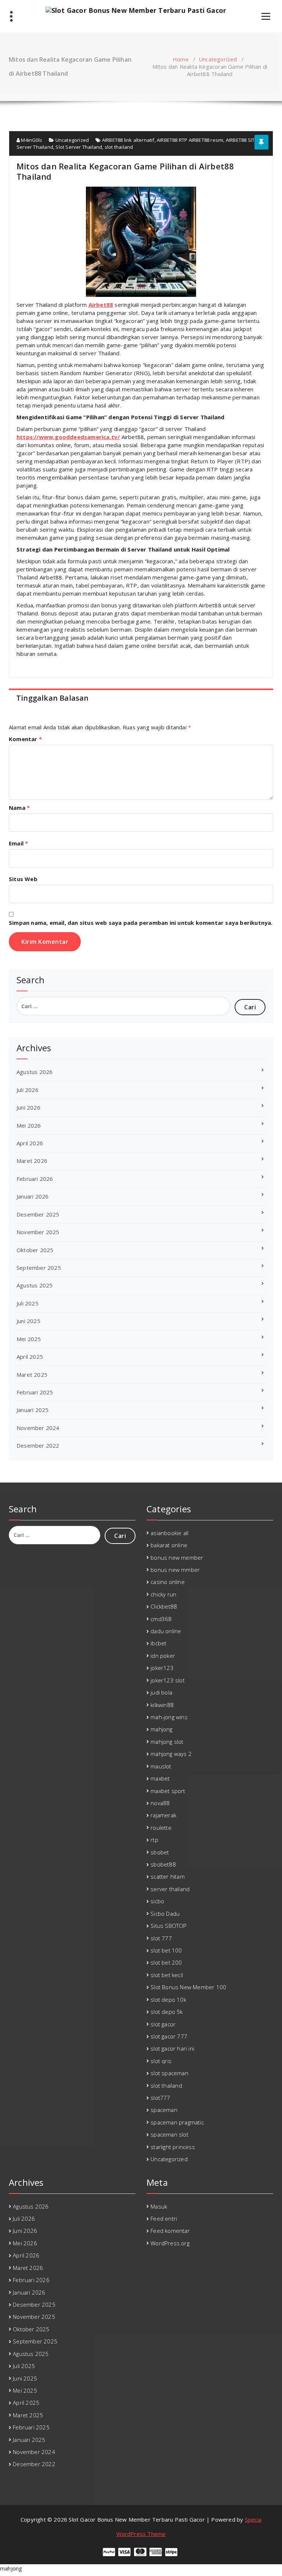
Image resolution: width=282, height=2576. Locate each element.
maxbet (160, 1778)
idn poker (163, 1656)
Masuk (159, 2206)
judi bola (161, 1692)
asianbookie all (169, 1533)
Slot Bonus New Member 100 (188, 1987)
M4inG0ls (31, 140)
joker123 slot (168, 1680)
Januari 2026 (32, 1196)
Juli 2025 (28, 1303)
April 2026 (30, 1143)
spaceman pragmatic (177, 2122)
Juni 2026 (28, 1107)
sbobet (160, 1852)
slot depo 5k (167, 2012)
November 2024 (38, 1428)
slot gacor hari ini (172, 2048)
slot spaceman (169, 2073)
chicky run (163, 1594)
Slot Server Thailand (79, 147)
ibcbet (158, 1643)
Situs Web (23, 879)
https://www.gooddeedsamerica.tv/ (68, 437)
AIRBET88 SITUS (243, 140)
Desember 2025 (38, 1214)
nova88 (160, 1803)
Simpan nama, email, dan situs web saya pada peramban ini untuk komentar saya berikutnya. (141, 923)
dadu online (166, 1631)
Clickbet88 (164, 1606)
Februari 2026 (35, 1179)
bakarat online (169, 1545)
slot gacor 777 (169, 2036)
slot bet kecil (167, 1975)
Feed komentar (170, 2231)
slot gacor (163, 2024)
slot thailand (119, 147)
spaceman (164, 2110)
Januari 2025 (32, 1410)
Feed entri (164, 2218)
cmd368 (161, 1619)
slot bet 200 (166, 1962)
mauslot (161, 1766)
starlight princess (173, 2147)
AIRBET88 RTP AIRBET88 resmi (190, 140)
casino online (168, 1582)
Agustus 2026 (35, 1072)
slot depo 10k (168, 2000)
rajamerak (163, 1815)
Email (18, 843)
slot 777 (161, 1938)
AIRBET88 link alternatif (128, 140)
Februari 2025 (35, 1392)
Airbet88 (101, 305)
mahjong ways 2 (171, 1754)
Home (181, 59)
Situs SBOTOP (169, 1926)
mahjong (161, 1729)
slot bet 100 (166, 1950)
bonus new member (177, 1558)
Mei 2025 (29, 1339)
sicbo (157, 1901)
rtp (154, 1840)
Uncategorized (218, 59)
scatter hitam (168, 1876)
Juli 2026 (28, 1090)
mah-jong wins (169, 1717)
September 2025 (39, 1268)
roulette (161, 1828)
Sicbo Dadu (165, 1914)
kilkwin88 (162, 1705)
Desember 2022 (38, 1445)
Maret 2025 (32, 1375)
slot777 (160, 2098)
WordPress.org (170, 2243)
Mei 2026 (29, 1125)
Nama (19, 808)
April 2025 (30, 1357)
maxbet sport (168, 1791)
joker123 (162, 1668)
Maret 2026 (32, 1161)
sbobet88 (163, 1864)
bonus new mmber (175, 1570)
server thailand (170, 1889)
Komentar (25, 739)
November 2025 (38, 1232)
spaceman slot (169, 2134)
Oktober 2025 (35, 1250)
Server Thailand (35, 147)
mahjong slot (167, 1742)
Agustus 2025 (35, 1285)
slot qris (161, 2061)
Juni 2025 (28, 1321)
